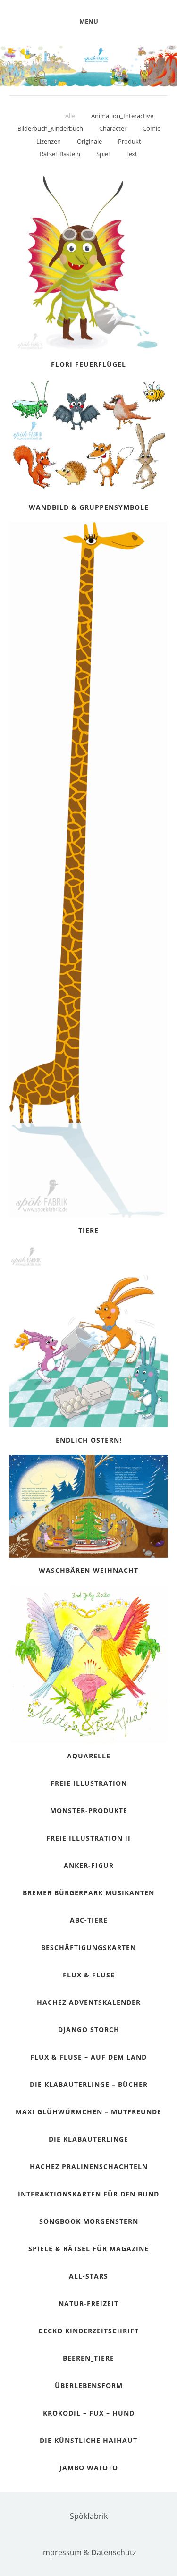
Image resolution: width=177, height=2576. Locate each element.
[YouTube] (79, 2534)
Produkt (130, 141)
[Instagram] (103, 2534)
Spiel (103, 154)
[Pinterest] (56, 2534)
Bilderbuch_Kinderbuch (50, 128)
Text (131, 154)
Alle (70, 116)
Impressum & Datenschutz (88, 2552)
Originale (89, 141)
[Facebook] (126, 2534)
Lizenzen (49, 141)
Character (113, 128)
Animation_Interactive (122, 116)
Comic (151, 128)
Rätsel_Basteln (60, 154)
